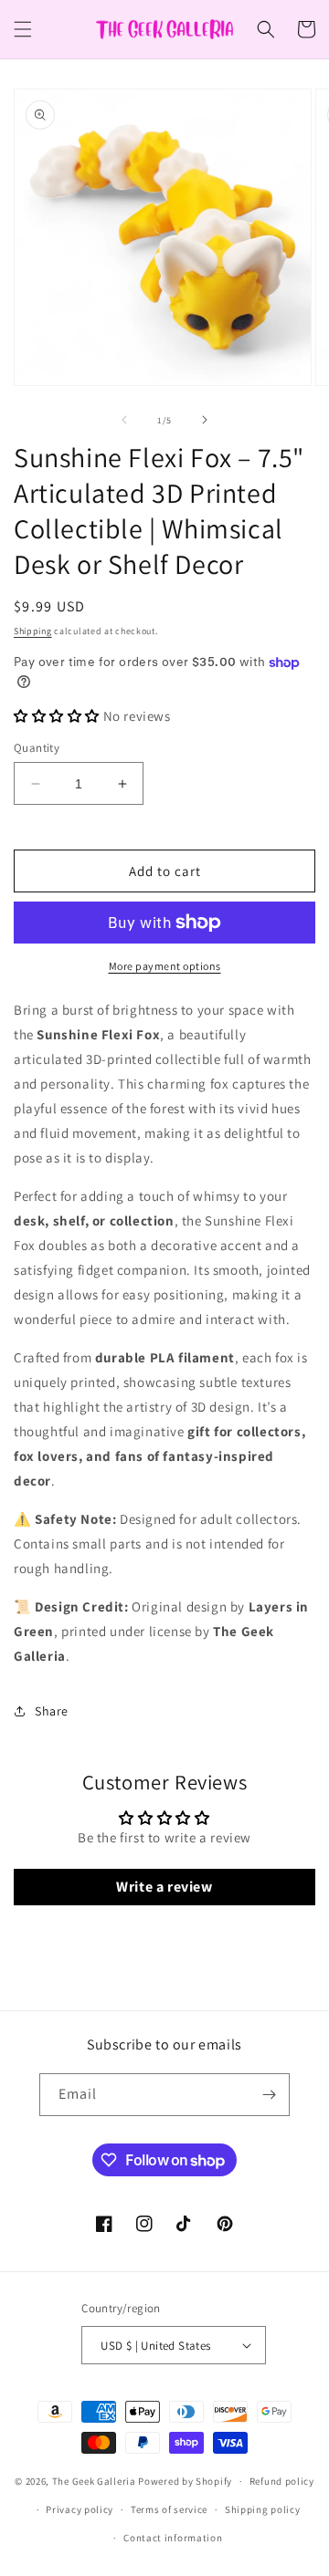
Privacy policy (80, 2509)
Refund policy (282, 2481)
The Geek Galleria (94, 2481)
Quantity (37, 748)
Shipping (33, 631)
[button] (23, 29)
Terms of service (169, 2509)
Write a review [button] (164, 1887)
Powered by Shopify (185, 2481)
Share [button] (52, 1711)
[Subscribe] (269, 2095)
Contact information (173, 2538)
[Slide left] (124, 420)
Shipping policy (263, 2509)
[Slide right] (205, 420)
